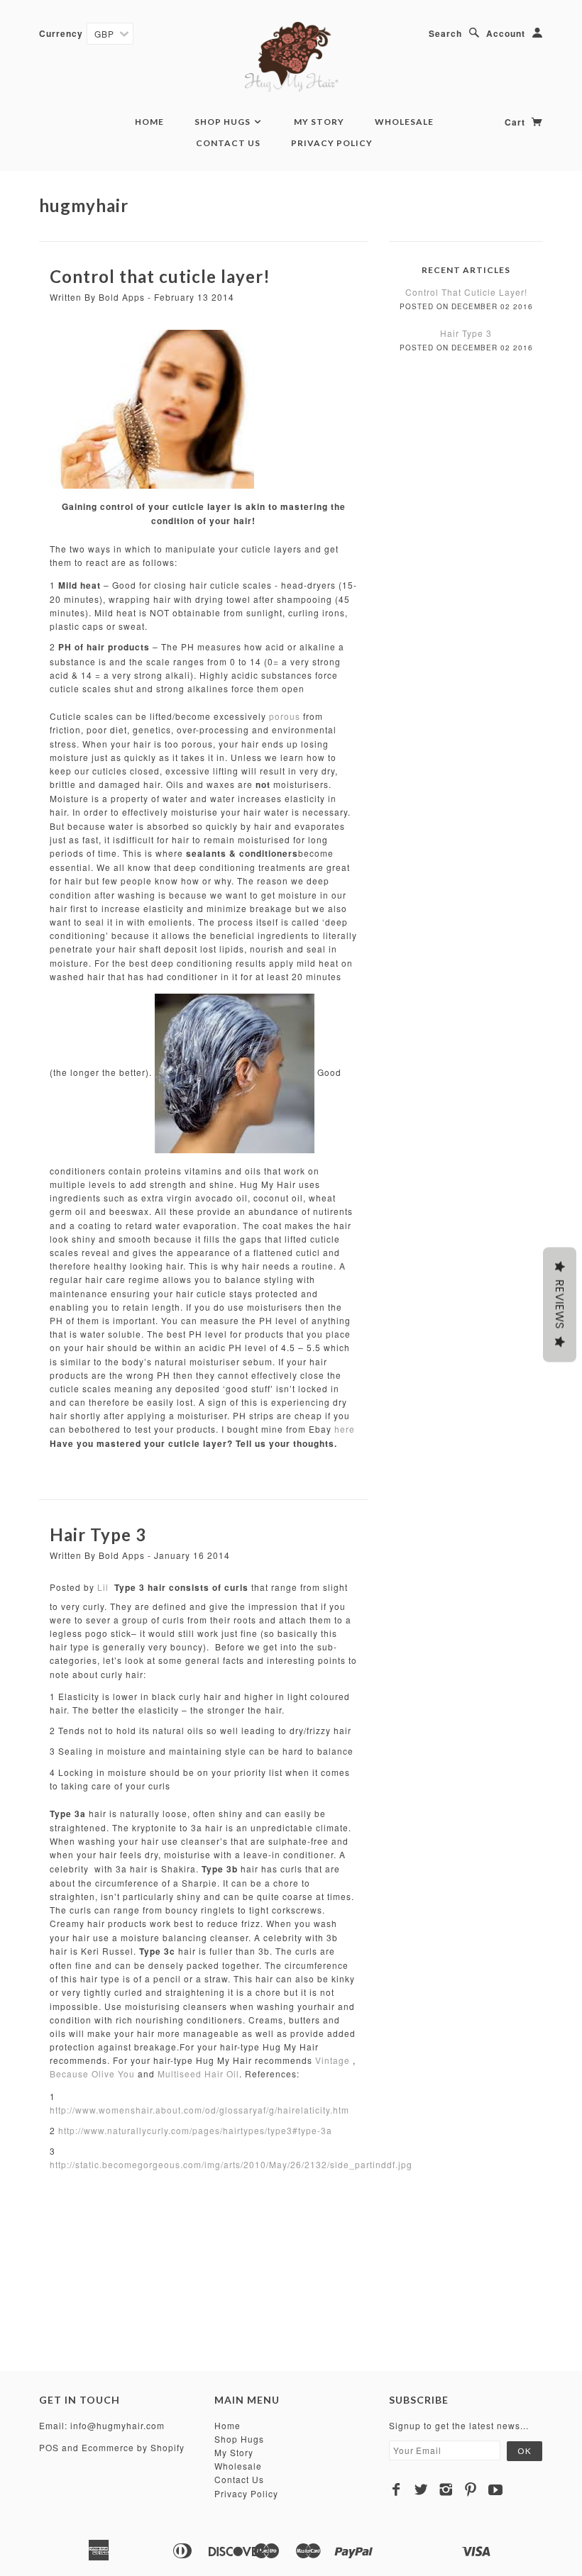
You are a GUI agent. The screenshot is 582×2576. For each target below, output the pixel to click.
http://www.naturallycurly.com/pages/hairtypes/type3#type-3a (195, 2130)
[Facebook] (396, 2489)
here (345, 1429)
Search (445, 33)
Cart (516, 122)
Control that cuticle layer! (160, 276)
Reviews (560, 1305)
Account (506, 33)
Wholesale (404, 122)
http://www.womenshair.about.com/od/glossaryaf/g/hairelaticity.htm (199, 2110)
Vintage (333, 2060)
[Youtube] (496, 2489)
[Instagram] (446, 2489)
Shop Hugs (224, 122)
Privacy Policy (332, 143)
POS (49, 2447)
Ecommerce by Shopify (133, 2447)
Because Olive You (92, 2073)
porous (285, 716)
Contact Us (228, 143)
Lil (103, 1587)
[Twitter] (421, 2489)
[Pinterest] (471, 2489)
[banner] (291, 57)
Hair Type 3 (98, 1534)
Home (149, 122)
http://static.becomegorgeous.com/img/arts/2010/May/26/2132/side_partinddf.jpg (231, 2164)
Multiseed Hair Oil (198, 2073)
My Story (319, 122)
